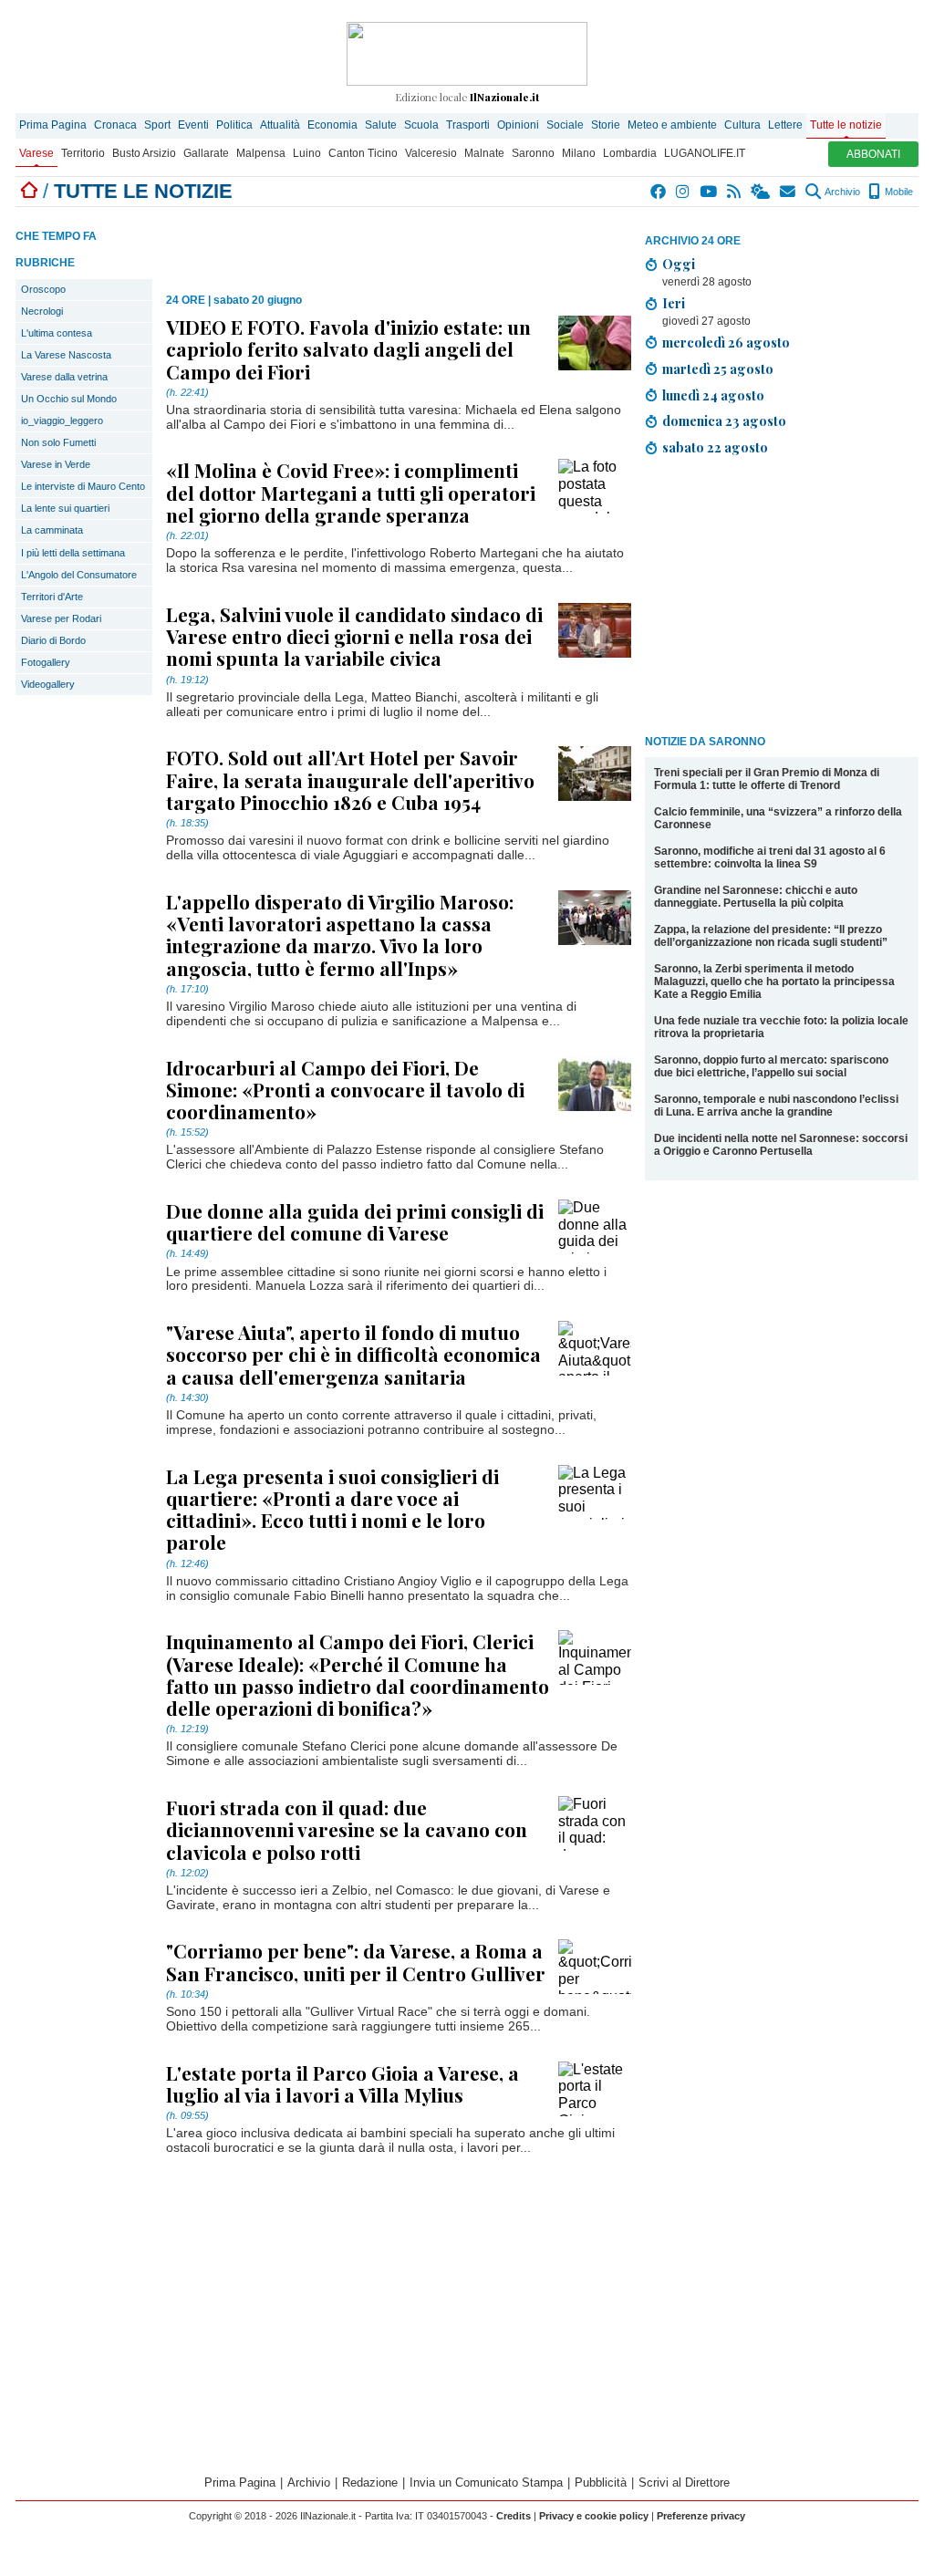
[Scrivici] (789, 192)
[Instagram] (684, 192)
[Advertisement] (782, 598)
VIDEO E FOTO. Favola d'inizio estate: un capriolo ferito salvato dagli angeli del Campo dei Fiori (348, 348)
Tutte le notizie (846, 125)
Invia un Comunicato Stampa (486, 2483)
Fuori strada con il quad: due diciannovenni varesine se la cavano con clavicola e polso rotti (347, 1829)
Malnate (484, 153)
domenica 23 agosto (724, 421)
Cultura (742, 125)
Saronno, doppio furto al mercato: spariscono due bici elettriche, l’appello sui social (771, 1066)
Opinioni (518, 125)
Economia (332, 125)
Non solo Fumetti (58, 442)
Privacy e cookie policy (594, 2516)
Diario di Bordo (53, 640)
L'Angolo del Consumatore (79, 575)
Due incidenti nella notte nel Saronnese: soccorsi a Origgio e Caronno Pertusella (781, 1145)
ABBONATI (873, 154)
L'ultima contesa (57, 333)
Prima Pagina (53, 125)
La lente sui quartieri (65, 508)
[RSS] (735, 192)
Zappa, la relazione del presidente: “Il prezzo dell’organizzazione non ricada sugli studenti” (771, 936)
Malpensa (261, 153)
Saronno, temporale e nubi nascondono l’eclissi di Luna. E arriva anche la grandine (776, 1106)
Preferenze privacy (701, 2516)
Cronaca (115, 125)
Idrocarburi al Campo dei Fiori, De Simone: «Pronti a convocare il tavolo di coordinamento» (345, 1089)
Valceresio (431, 153)
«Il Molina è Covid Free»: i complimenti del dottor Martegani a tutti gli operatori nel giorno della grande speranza (351, 492)
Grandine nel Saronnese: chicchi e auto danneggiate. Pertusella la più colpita (756, 897)
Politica (234, 125)
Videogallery (48, 684)
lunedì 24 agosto (713, 395)
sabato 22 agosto (715, 447)
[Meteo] (761, 192)
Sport (157, 125)
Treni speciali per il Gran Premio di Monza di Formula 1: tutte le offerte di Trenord (767, 779)
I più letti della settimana (73, 553)
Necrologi (42, 311)
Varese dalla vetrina (64, 377)
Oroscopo (43, 289)
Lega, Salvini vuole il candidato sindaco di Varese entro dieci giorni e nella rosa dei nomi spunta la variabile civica (354, 636)
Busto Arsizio (144, 153)
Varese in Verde (56, 464)
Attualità (280, 125)
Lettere (785, 125)
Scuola (421, 125)
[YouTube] (709, 192)
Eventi (193, 125)
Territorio (83, 153)
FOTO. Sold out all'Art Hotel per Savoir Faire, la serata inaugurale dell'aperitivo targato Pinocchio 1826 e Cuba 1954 (350, 779)
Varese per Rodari (61, 618)
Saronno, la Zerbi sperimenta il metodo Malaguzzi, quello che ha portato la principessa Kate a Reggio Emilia (774, 982)
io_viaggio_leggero (62, 421)
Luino (307, 153)
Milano (579, 153)
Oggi (679, 264)
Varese (36, 153)
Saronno (533, 153)
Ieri (674, 303)
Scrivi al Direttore (684, 2483)
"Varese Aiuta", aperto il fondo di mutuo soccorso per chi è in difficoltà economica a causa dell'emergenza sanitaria (353, 1354)
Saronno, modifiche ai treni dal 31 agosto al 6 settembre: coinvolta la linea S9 (770, 857)
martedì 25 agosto (718, 369)
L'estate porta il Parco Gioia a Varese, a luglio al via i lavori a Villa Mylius (342, 2083)
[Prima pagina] (29, 191)
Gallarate (206, 153)
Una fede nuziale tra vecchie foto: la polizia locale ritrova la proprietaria (781, 1027)
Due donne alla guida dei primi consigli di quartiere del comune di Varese (355, 1221)
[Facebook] (659, 192)
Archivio (841, 192)
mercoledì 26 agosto (726, 342)
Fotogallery (46, 662)
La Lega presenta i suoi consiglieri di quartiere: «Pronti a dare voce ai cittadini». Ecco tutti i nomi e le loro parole (332, 1509)
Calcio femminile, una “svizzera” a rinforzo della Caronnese (778, 818)
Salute (381, 125)
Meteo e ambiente (672, 125)
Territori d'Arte (52, 597)
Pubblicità (601, 2483)
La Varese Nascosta (66, 355)
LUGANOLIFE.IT (705, 153)
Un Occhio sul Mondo (69, 399)
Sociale (565, 125)
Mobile (898, 192)
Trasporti (468, 125)
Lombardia (630, 153)
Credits (514, 2516)
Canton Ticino (363, 153)
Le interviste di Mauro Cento (83, 486)
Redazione (370, 2483)
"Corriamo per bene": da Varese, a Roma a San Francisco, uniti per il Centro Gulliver (356, 1961)
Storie (606, 125)
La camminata (52, 530)
